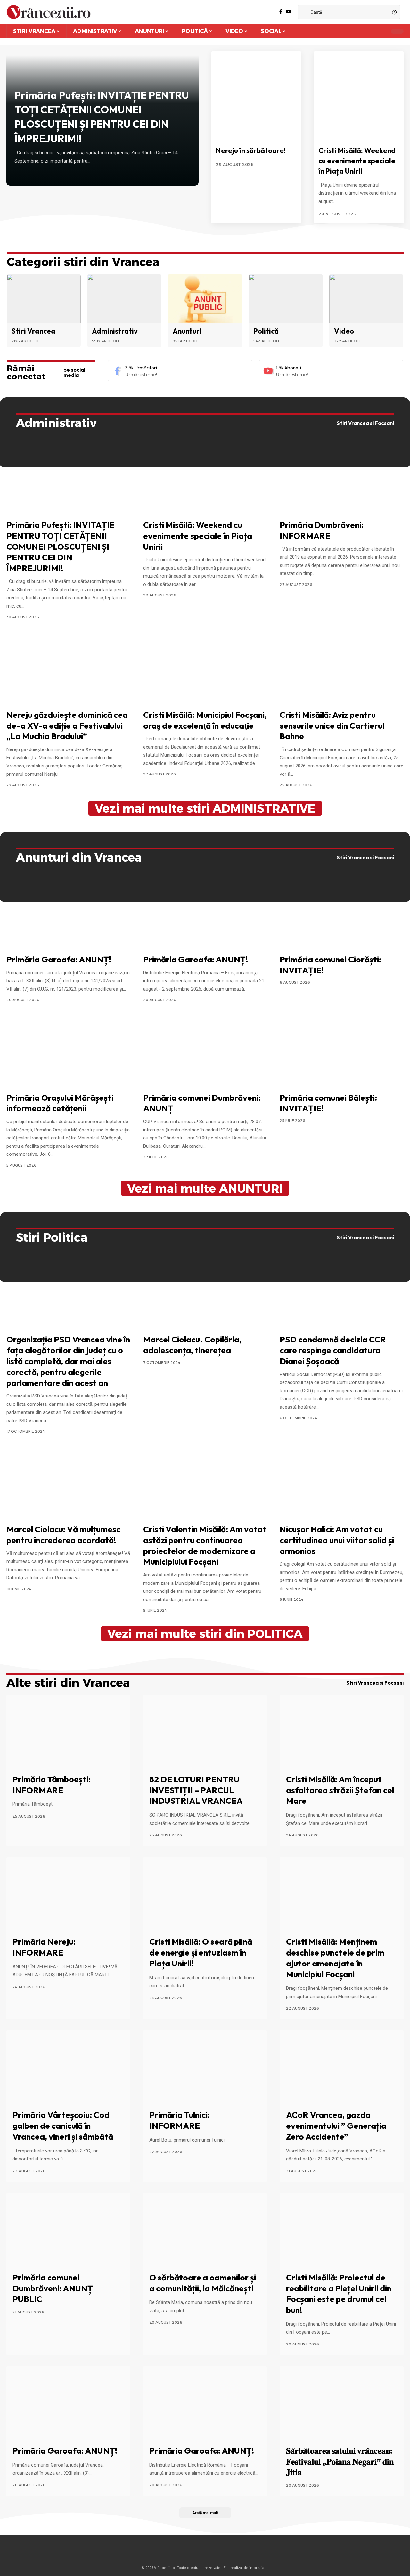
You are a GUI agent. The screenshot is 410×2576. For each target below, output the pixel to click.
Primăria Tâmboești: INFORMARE (52, 1785)
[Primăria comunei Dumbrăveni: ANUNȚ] (205, 1051)
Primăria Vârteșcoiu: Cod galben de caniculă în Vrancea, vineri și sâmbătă (63, 2126)
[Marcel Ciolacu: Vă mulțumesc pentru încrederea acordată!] (68, 1483)
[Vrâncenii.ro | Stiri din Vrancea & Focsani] (49, 12)
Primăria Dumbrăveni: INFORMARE (322, 530)
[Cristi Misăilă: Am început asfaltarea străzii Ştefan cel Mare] (342, 1732)
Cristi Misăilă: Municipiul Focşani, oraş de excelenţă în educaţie (205, 720)
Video (344, 331)
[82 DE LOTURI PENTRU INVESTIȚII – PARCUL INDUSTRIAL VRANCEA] (205, 1732)
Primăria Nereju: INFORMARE (44, 1947)
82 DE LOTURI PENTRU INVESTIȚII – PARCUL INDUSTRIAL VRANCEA (196, 1790)
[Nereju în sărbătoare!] (256, 96)
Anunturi (187, 331)
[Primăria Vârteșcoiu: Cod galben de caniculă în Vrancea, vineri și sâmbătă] (68, 2068)
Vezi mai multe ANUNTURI (205, 1188)
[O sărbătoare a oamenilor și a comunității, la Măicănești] (205, 2230)
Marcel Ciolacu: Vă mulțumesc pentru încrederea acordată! (63, 1535)
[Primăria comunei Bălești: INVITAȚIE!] (342, 1051)
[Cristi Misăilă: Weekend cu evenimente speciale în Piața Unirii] (359, 96)
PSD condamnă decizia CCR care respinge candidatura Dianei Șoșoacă (333, 1350)
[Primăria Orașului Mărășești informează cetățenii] (68, 1051)
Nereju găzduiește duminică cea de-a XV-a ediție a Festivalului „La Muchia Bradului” (67, 726)
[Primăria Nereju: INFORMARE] (68, 1894)
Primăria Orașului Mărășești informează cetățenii (60, 1103)
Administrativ (115, 331)
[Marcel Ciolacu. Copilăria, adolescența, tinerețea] (205, 1293)
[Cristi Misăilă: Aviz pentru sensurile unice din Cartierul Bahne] (342, 668)
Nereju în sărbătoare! (251, 150)
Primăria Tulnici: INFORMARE (180, 2120)
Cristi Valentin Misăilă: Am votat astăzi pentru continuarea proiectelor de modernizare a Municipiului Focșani (205, 1545)
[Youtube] (331, 371)
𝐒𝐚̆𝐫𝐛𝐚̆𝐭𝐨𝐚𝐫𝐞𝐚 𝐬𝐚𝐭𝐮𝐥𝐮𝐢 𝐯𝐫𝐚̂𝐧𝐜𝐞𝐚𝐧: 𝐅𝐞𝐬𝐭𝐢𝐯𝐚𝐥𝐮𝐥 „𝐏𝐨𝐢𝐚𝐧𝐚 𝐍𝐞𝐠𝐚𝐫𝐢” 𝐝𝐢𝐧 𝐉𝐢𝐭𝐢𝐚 (340, 2462)
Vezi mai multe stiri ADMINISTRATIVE (205, 808)
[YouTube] (289, 12)
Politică (266, 331)
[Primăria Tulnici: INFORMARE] (205, 2068)
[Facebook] (281, 12)
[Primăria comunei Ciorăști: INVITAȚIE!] (342, 913)
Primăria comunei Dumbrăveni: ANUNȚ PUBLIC (53, 2288)
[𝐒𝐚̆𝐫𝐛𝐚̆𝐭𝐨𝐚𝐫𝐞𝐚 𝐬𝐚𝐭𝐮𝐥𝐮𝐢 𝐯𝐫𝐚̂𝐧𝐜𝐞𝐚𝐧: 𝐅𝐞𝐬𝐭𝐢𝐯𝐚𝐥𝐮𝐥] (342, 2403)
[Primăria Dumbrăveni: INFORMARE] (342, 479)
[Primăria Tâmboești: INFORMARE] (68, 1732)
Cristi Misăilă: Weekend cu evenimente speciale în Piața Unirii (357, 161)
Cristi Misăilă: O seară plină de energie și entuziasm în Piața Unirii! (201, 1952)
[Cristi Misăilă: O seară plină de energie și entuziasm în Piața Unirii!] (205, 1894)
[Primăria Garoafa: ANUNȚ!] (68, 913)
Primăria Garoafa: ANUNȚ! (59, 959)
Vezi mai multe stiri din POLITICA (205, 1634)
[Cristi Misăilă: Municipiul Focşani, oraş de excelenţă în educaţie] (205, 668)
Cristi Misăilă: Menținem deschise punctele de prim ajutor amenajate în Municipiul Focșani (335, 1958)
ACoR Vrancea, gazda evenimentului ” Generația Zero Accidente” (336, 2126)
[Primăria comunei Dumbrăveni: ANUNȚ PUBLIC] (68, 2230)
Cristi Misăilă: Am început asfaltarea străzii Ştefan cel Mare (340, 1790)
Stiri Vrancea (33, 331)
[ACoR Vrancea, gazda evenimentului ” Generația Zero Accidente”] (342, 2068)
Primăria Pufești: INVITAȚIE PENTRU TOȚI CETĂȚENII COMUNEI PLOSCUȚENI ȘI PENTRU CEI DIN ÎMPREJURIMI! (61, 547)
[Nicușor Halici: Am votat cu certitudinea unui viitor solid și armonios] (342, 1483)
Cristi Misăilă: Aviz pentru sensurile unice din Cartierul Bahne (332, 726)
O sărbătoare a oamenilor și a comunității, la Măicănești (203, 2283)
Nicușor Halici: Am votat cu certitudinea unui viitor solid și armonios (337, 1540)
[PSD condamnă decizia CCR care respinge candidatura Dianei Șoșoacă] (342, 1293)
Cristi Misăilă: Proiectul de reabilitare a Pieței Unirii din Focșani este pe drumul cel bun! (339, 2294)
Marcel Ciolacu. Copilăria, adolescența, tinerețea (192, 1345)
